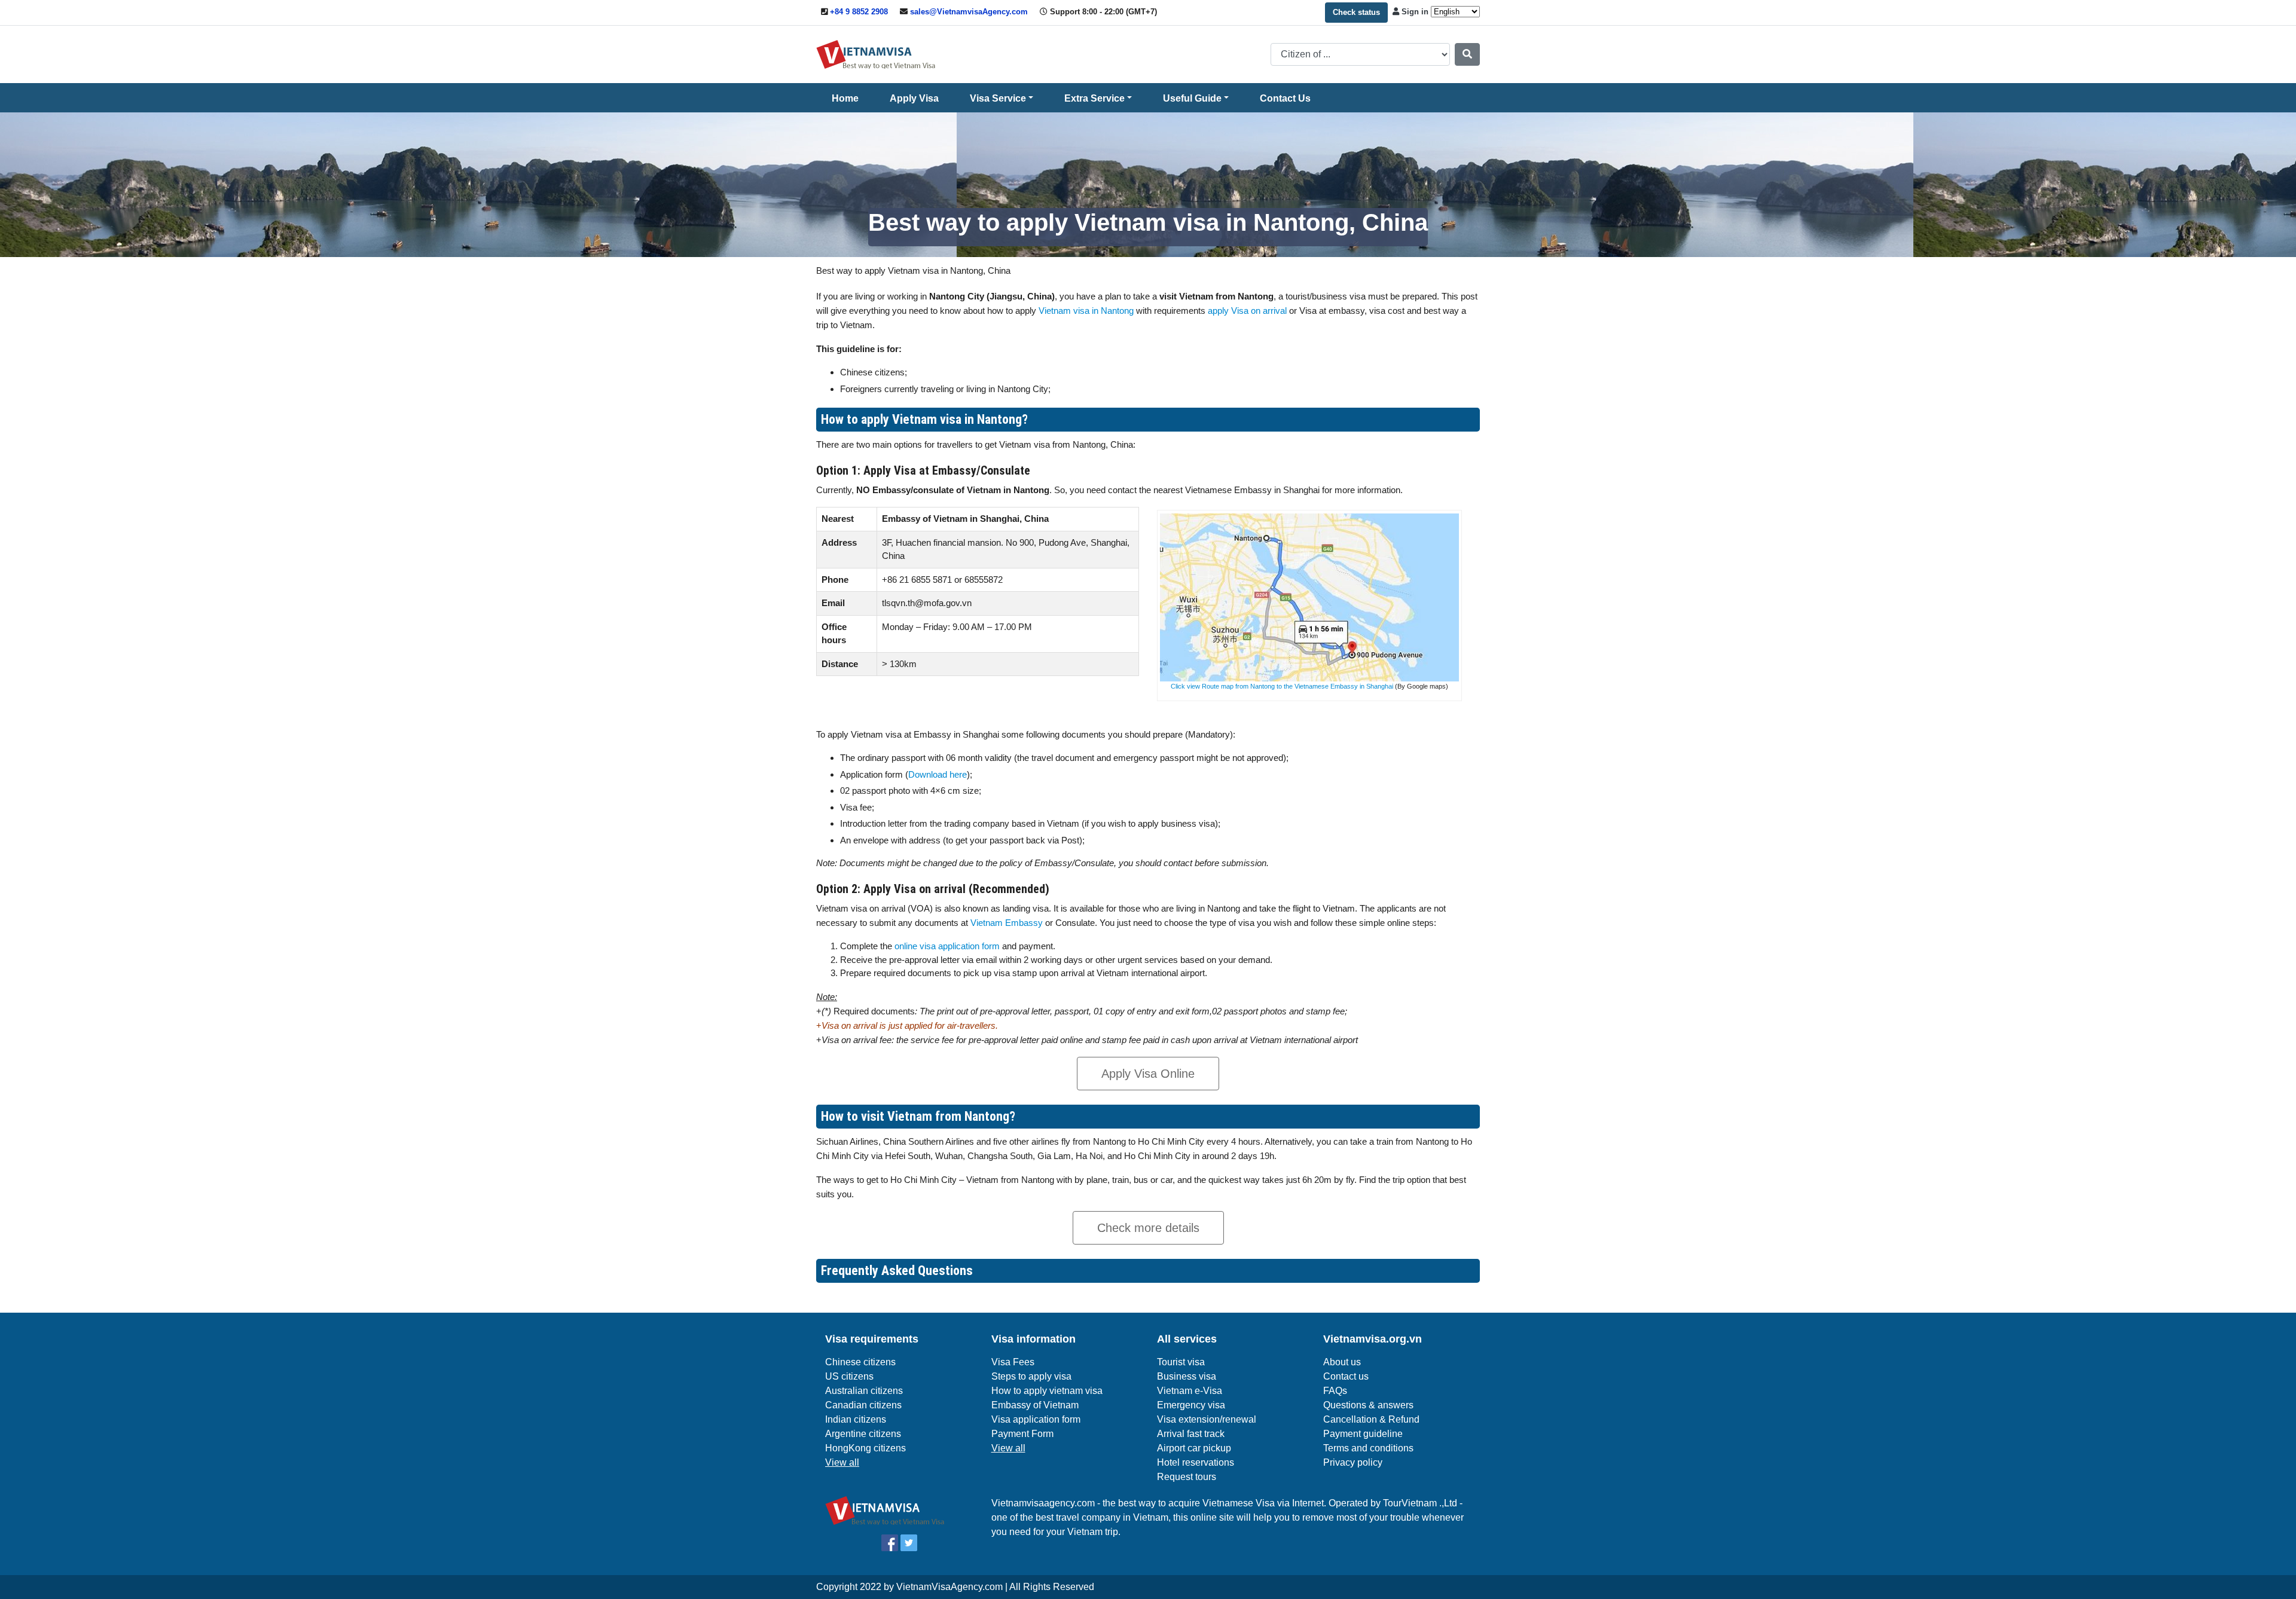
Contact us (1346, 1376)
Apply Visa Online (1148, 1074)
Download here (938, 774)
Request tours (1187, 1477)
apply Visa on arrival (1247, 311)
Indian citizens (856, 1419)
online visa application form (947, 946)
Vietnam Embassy (1005, 923)
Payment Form (1022, 1434)
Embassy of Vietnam (1035, 1405)
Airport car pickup (1194, 1448)
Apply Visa (914, 98)
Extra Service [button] (1094, 98)
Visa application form (1036, 1419)
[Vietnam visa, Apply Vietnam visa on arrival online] (876, 53)
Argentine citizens (863, 1434)
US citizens (849, 1376)
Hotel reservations (1196, 1462)
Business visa (1187, 1376)
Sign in (1415, 12)
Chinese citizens (860, 1362)
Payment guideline (1363, 1434)
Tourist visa (1181, 1362)
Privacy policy (1353, 1462)
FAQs (1335, 1391)
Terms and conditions (1368, 1448)
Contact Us (1285, 98)
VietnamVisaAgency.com (949, 1587)
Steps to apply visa (1031, 1376)
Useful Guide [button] (1192, 98)
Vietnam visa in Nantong (1086, 311)
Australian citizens (864, 1391)
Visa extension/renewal (1207, 1419)
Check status (1356, 12)
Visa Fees (1013, 1362)
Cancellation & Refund (1371, 1419)
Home (845, 98)
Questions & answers (1368, 1405)
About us (1342, 1362)
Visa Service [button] (998, 98)
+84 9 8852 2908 (859, 12)
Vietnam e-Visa (1190, 1391)
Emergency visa (1191, 1405)
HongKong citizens (865, 1448)
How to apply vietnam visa (1047, 1391)
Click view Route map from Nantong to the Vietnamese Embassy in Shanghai (1282, 686)
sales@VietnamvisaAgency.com (969, 12)
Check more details (1148, 1228)
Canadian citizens (863, 1405)
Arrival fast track (1191, 1434)
